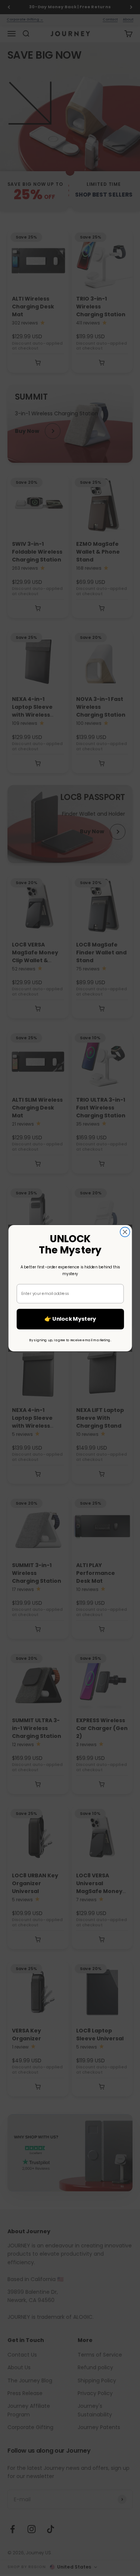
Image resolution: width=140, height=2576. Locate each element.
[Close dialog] (125, 1232)
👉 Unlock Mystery (70, 1319)
